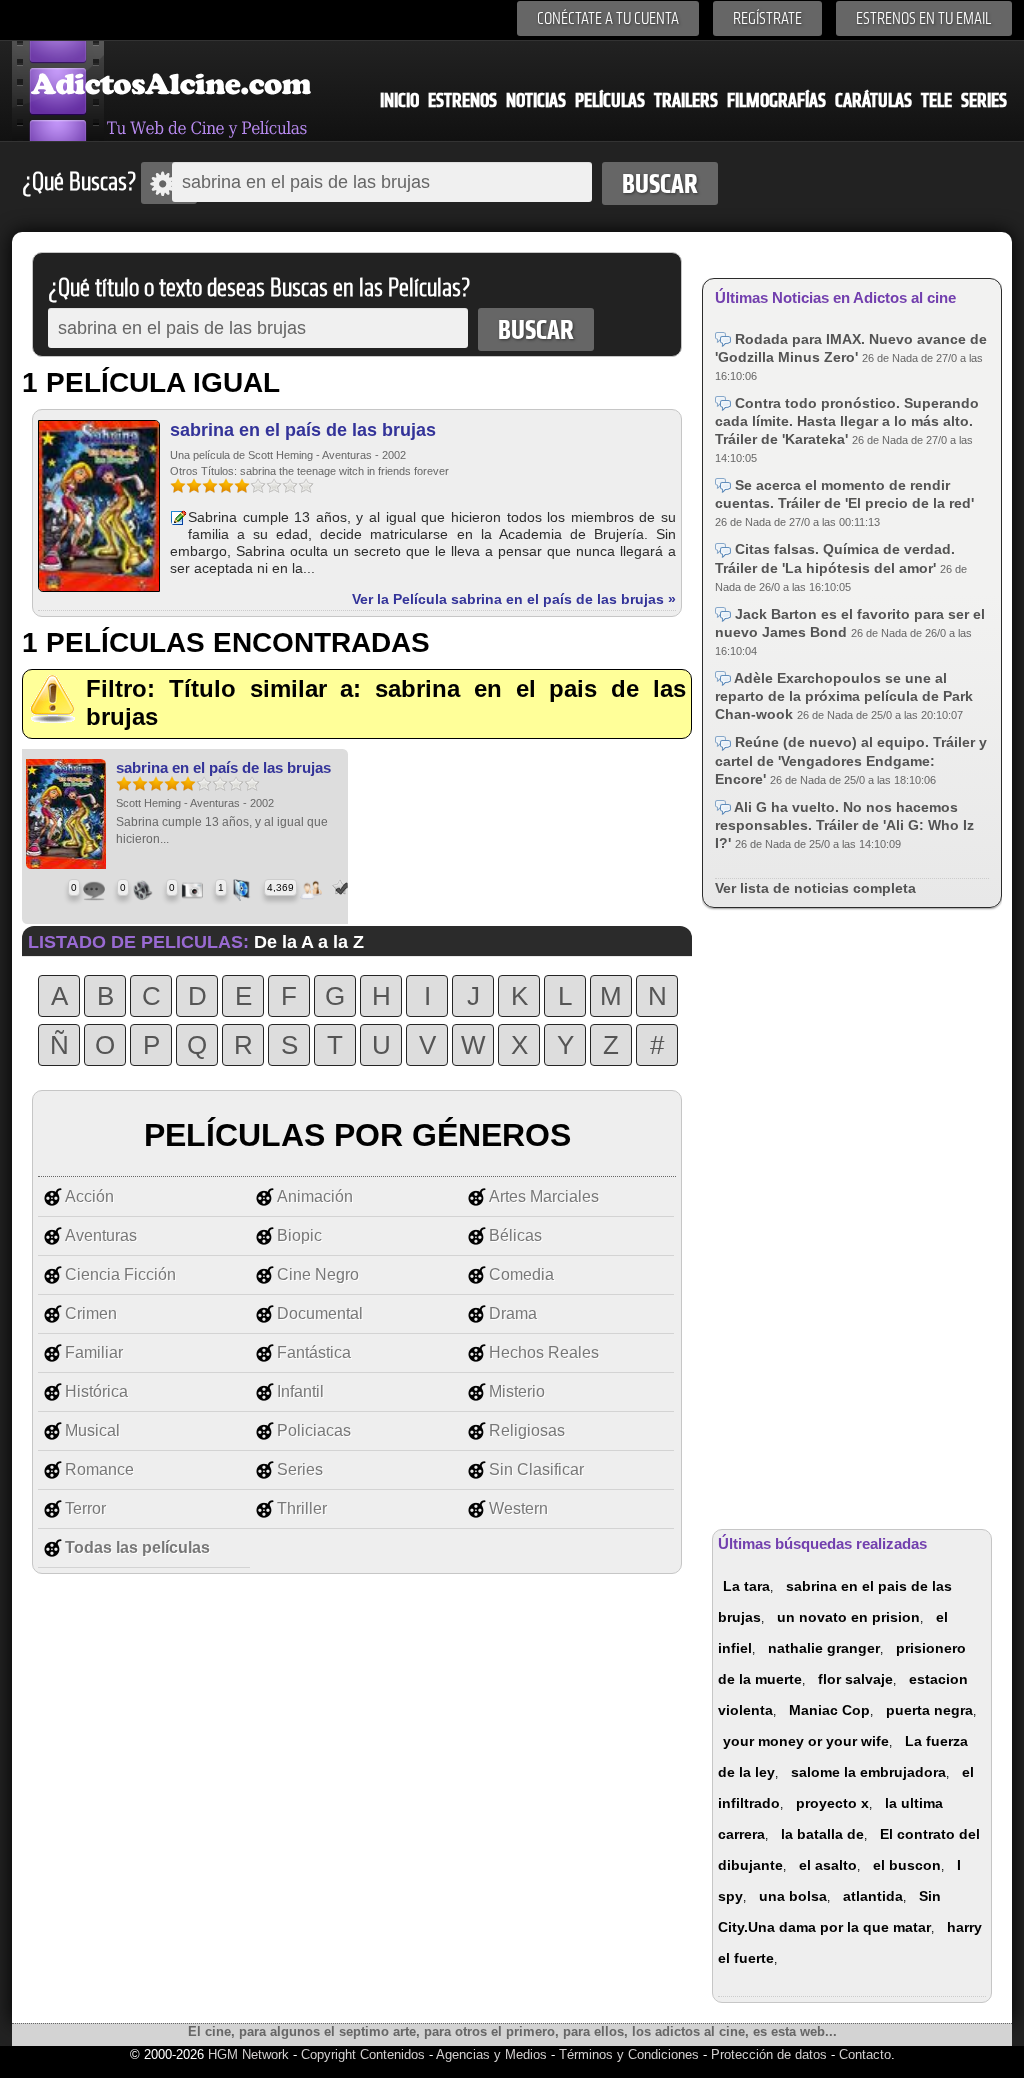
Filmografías (776, 100)
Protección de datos (769, 2054)
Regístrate (767, 18)
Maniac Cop (829, 1710)
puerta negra (929, 1710)
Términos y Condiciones (631, 2054)
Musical (92, 1430)
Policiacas (314, 1430)
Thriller (302, 1508)
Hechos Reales (544, 1352)
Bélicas (515, 1235)
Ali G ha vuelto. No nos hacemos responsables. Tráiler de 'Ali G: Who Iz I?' (844, 825)
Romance (99, 1469)
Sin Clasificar (536, 1469)
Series (984, 100)
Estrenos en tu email (924, 18)
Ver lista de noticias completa (815, 888)
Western (518, 1508)
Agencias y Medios (491, 2054)
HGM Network (248, 2054)
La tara (746, 1586)
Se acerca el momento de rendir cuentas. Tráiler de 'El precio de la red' (844, 494)
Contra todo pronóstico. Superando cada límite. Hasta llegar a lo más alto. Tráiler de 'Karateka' (847, 421)
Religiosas (527, 1430)
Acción (89, 1196)
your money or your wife (806, 1741)
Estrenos (462, 100)
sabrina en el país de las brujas (303, 430)
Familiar (94, 1352)
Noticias (536, 100)
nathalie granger (824, 1648)
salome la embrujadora (868, 1772)
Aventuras (101, 1235)
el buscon (907, 1865)
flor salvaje (855, 1679)
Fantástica (314, 1352)
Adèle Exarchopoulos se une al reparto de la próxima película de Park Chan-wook (844, 696)
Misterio (517, 1391)
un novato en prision (848, 1617)
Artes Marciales (544, 1196)
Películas (610, 100)
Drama (513, 1313)
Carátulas (873, 100)
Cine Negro (318, 1274)
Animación (315, 1196)
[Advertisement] (852, 1215)
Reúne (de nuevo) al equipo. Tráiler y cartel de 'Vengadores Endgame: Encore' (851, 760)
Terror (85, 1508)
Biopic (299, 1235)
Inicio (399, 100)
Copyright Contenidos (363, 2054)
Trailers (686, 100)
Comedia (521, 1274)
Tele (936, 100)
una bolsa (793, 1896)
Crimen (91, 1313)
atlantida (873, 1896)
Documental (320, 1313)
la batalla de (822, 1834)
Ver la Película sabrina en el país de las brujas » (514, 599)
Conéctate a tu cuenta (608, 18)
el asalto (828, 1865)
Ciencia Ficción (120, 1274)
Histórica (96, 1391)
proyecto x (832, 1803)
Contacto (865, 2054)
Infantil (300, 1391)
